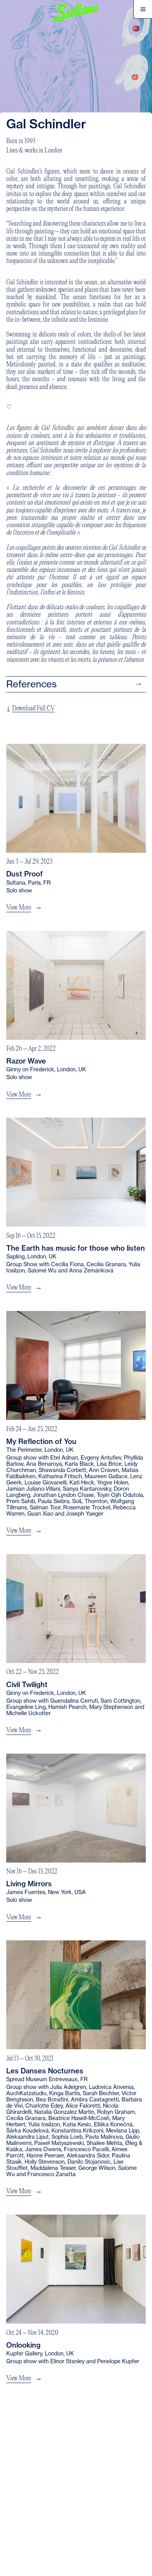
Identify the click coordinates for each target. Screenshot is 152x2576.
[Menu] (143, 9)
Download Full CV (34, 709)
